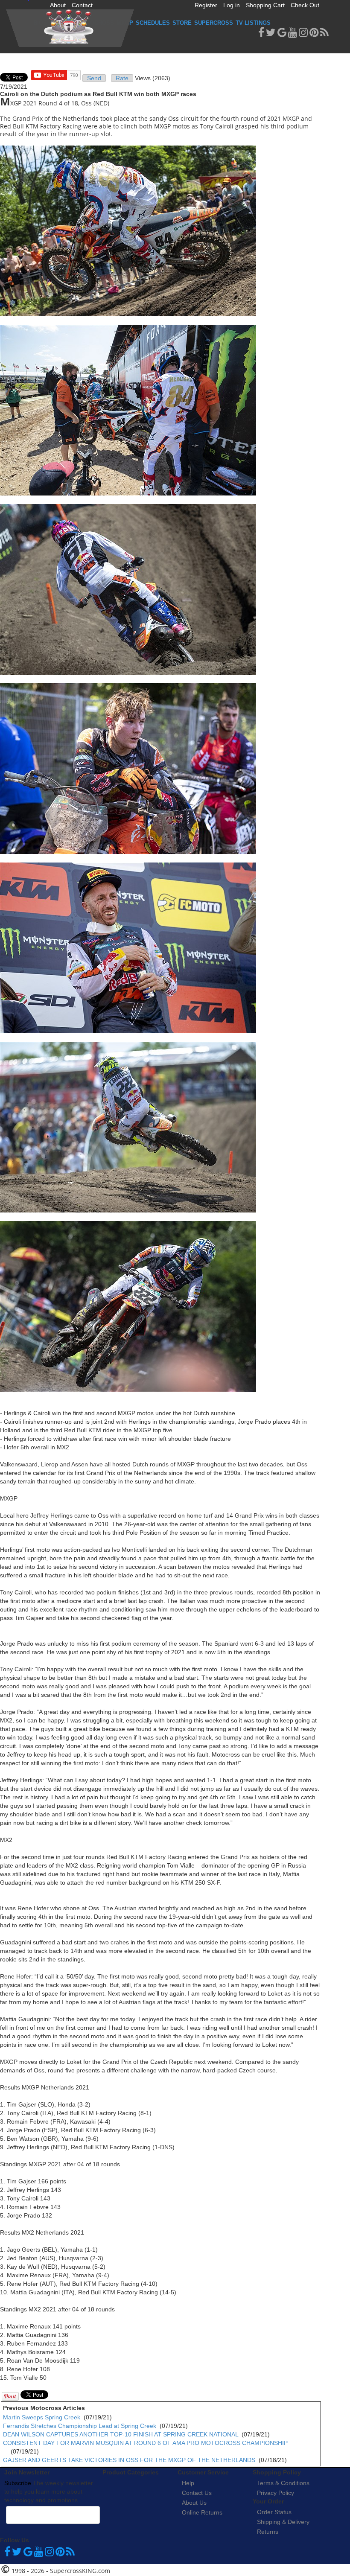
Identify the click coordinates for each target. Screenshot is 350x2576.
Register (206, 5)
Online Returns (202, 2512)
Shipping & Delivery (283, 2522)
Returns (268, 2532)
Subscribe (18, 2483)
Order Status (274, 2512)
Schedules (153, 23)
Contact (82, 5)
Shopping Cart (265, 5)
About (58, 5)
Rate (122, 78)
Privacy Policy (276, 2493)
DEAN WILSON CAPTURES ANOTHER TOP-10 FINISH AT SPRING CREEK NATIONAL (121, 2434)
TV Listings (253, 23)
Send (94, 78)
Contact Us (197, 2493)
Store (182, 23)
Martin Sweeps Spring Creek (42, 2417)
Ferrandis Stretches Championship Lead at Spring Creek (80, 2426)
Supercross (214, 23)
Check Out (305, 5)
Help (188, 2483)
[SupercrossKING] (70, 28)
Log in (232, 5)
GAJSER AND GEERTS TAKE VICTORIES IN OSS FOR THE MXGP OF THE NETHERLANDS (129, 2460)
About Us (194, 2503)
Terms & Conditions (283, 2483)
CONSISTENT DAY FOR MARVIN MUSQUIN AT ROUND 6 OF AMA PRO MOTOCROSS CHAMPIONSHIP (145, 2443)
